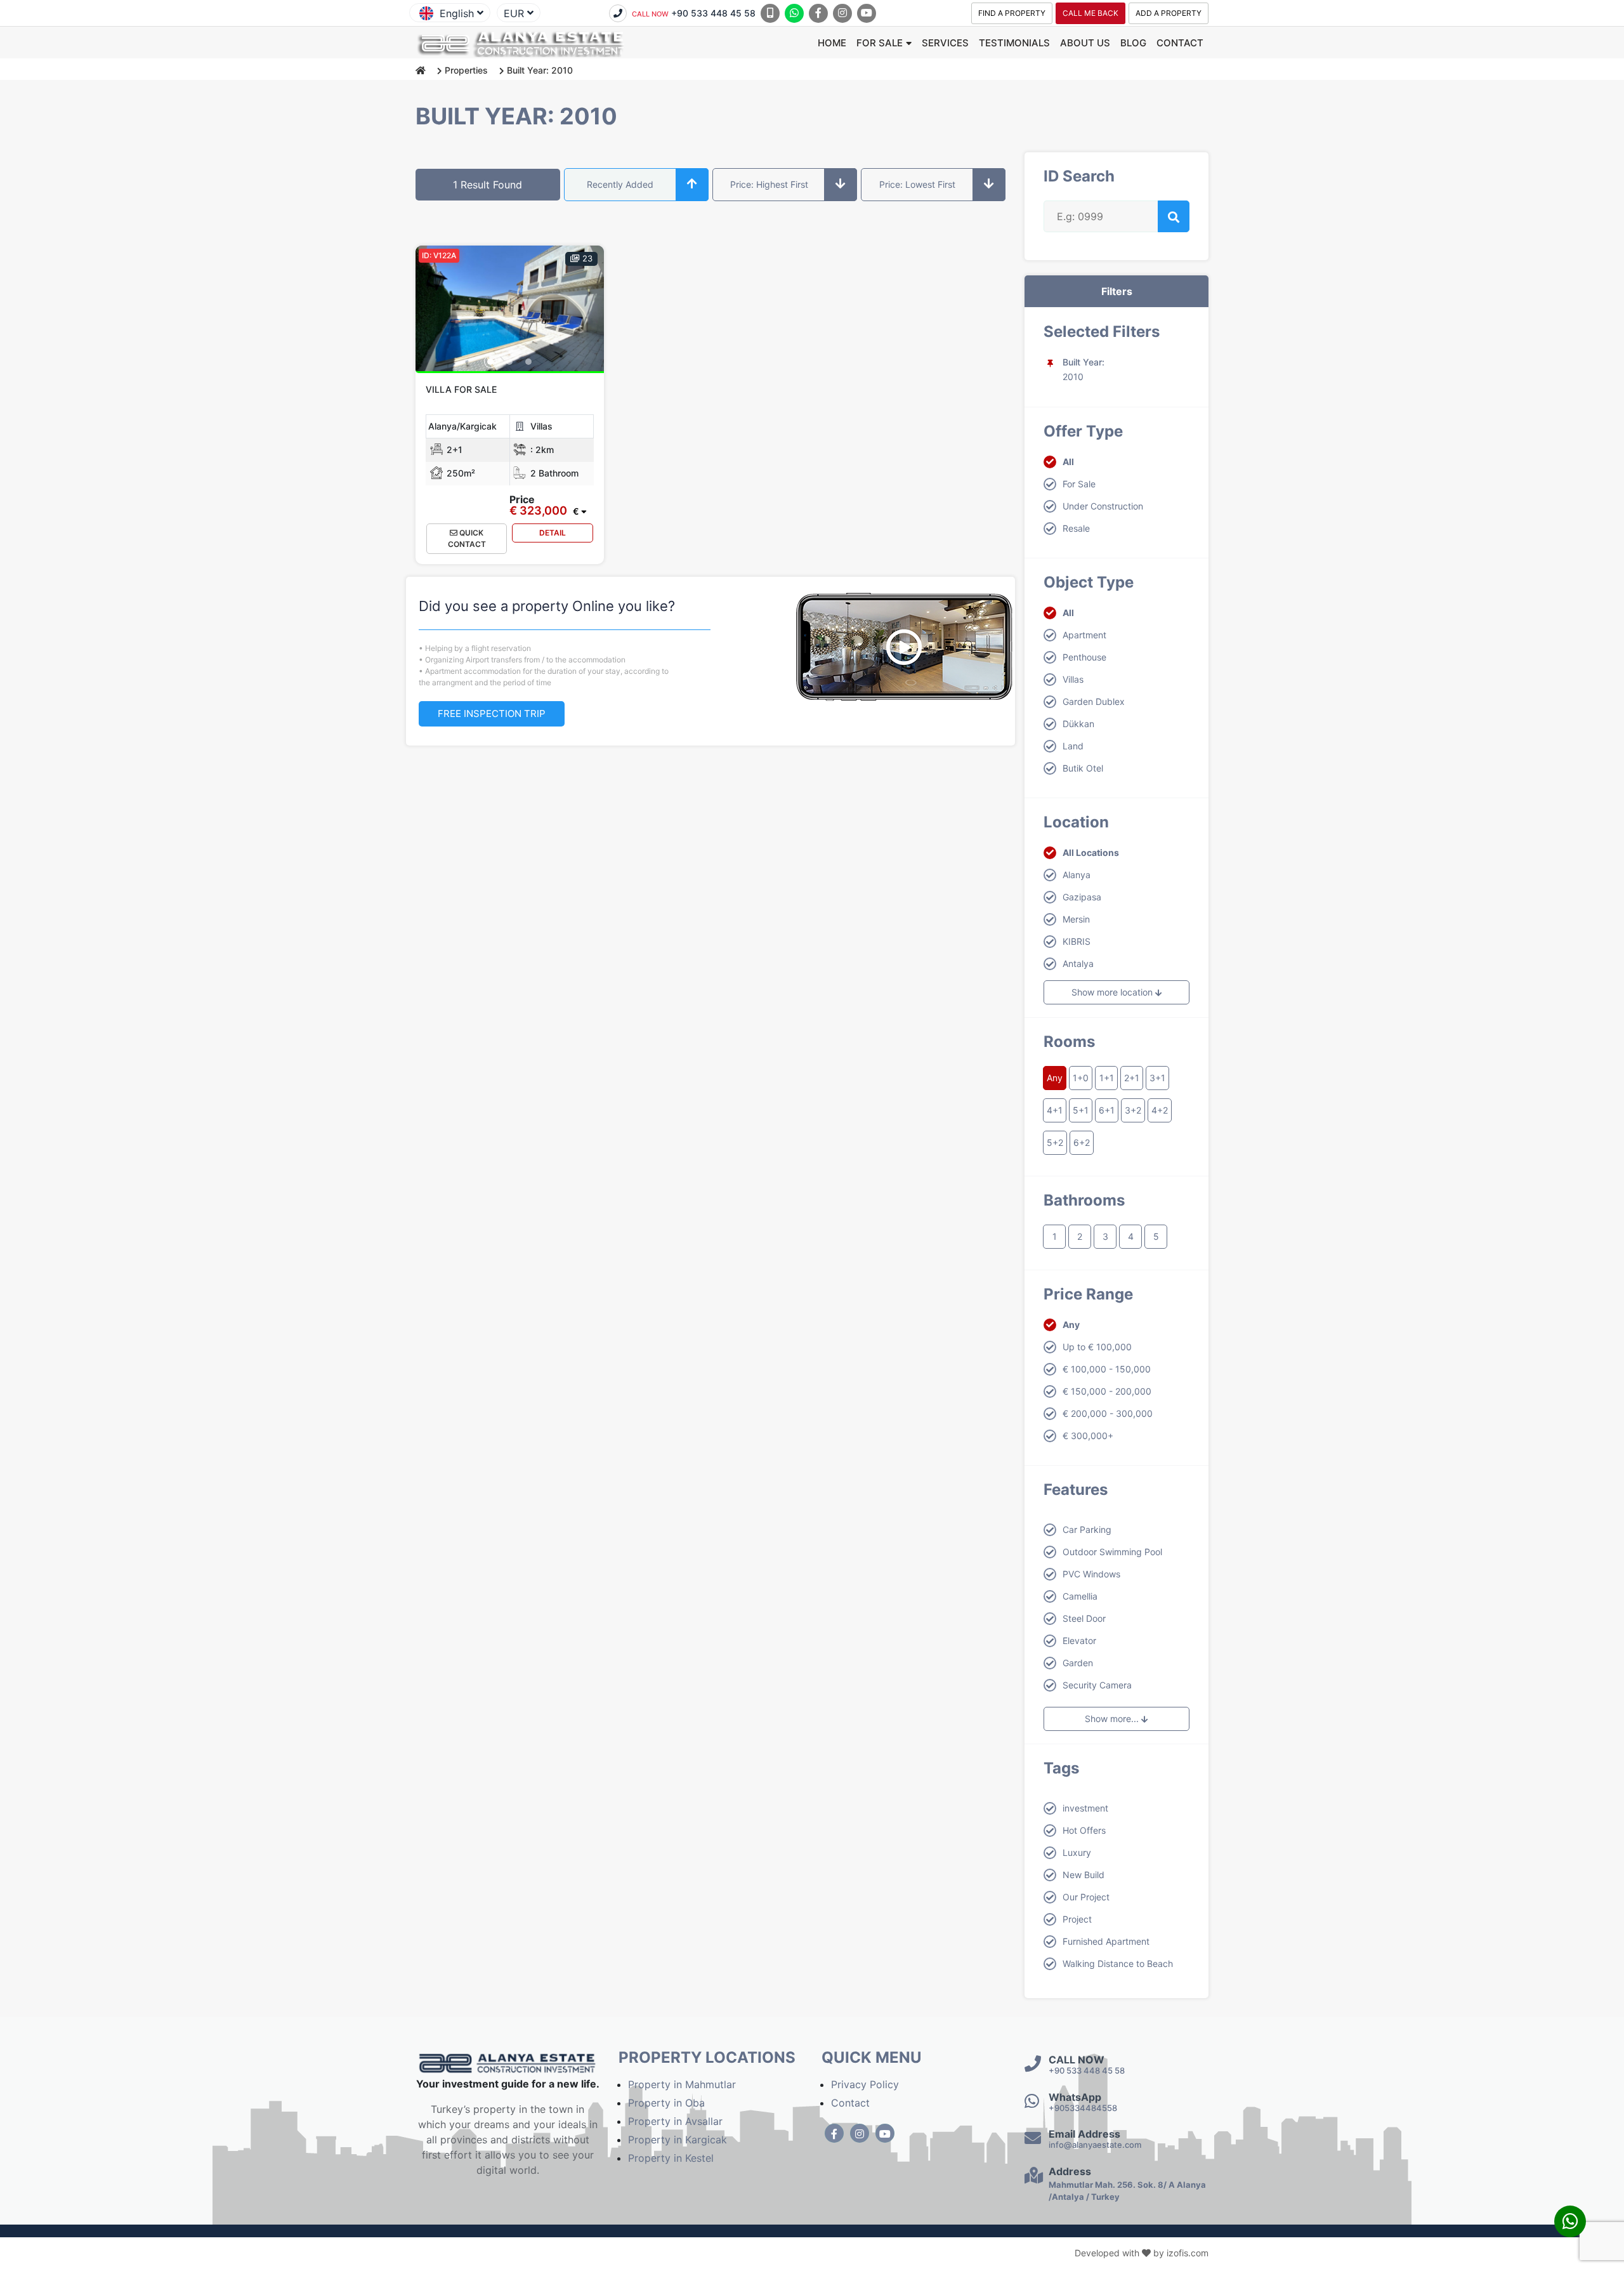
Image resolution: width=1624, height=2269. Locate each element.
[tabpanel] (510, 308)
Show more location (1113, 992)
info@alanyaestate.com (1095, 2145)
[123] (510, 308)
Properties (466, 70)
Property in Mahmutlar (682, 2084)
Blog (1133, 43)
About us (1085, 43)
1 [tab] (490, 362)
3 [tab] (528, 362)
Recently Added (620, 184)
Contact (1180, 43)
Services (945, 43)
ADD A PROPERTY (1169, 13)
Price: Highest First (769, 184)
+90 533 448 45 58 (694, 13)
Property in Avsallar (675, 2121)
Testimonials (1014, 43)
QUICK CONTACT (467, 538)
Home (832, 43)
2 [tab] (509, 362)
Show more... (1113, 1719)
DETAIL (553, 533)
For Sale (880, 43)
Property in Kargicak (678, 2140)
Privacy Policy (865, 2084)
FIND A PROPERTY (1012, 13)
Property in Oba (666, 2103)
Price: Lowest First (917, 184)
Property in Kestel (671, 2158)
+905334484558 (1083, 2108)
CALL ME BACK (1090, 13)
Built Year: (1084, 362)
